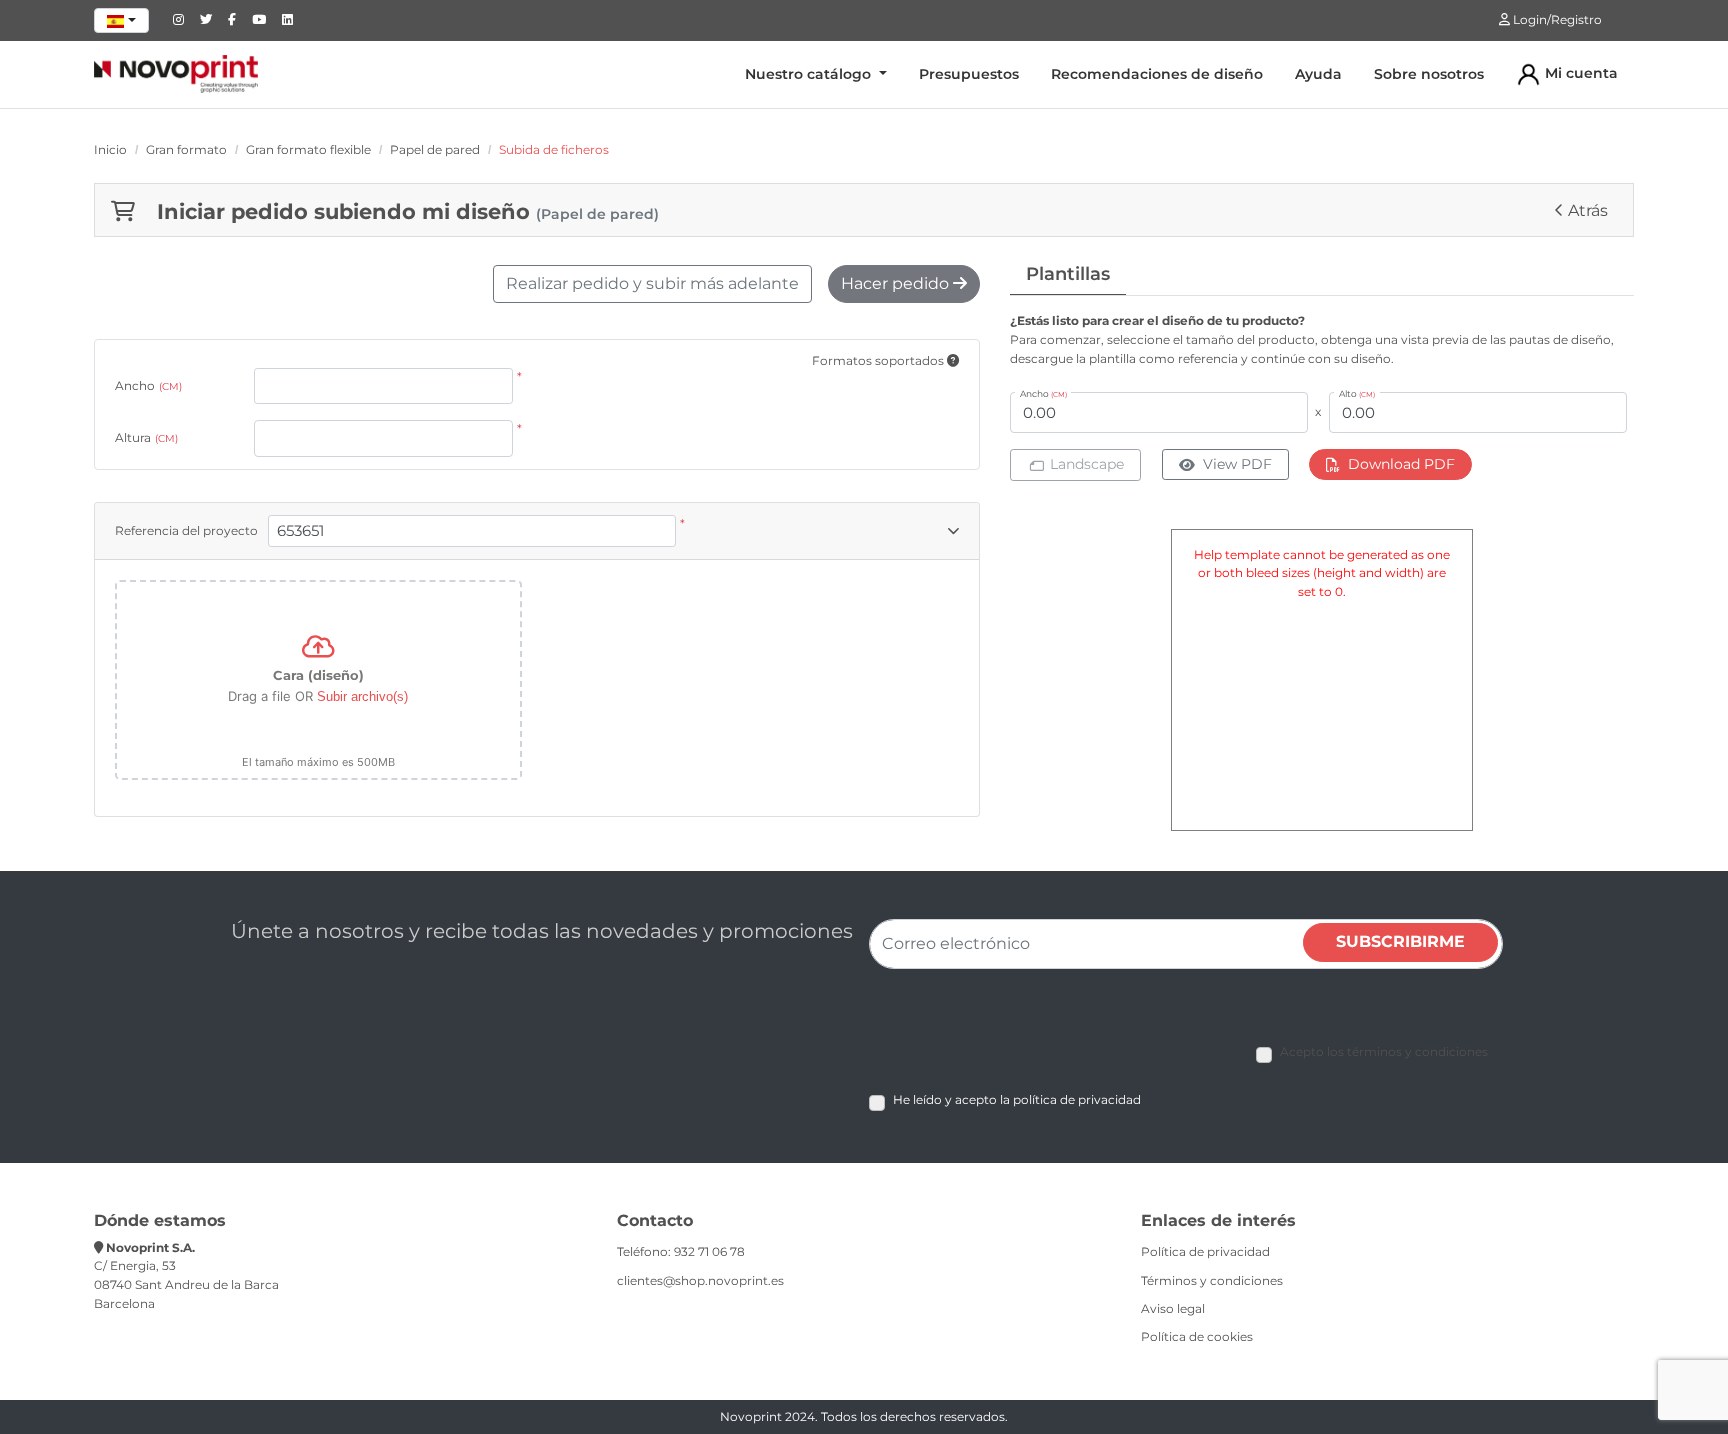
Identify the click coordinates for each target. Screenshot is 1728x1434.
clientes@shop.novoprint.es (700, 1280)
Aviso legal (1173, 1308)
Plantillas (1068, 274)
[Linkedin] (287, 19)
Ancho (148, 385)
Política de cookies (1197, 1336)
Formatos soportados (879, 360)
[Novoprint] (176, 74)
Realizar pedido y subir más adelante (652, 283)
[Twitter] (206, 19)
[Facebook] (232, 19)
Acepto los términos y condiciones (1384, 1051)
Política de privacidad (1205, 1251)
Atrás (1588, 210)
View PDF (1237, 464)
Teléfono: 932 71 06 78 (681, 1251)
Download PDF (1401, 464)
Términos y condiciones (1212, 1280)
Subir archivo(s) (362, 696)
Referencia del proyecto (186, 530)
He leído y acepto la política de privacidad (1017, 1099)
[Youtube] (259, 19)
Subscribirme (1400, 941)
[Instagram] (178, 19)
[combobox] (121, 20)
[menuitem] (816, 74)
